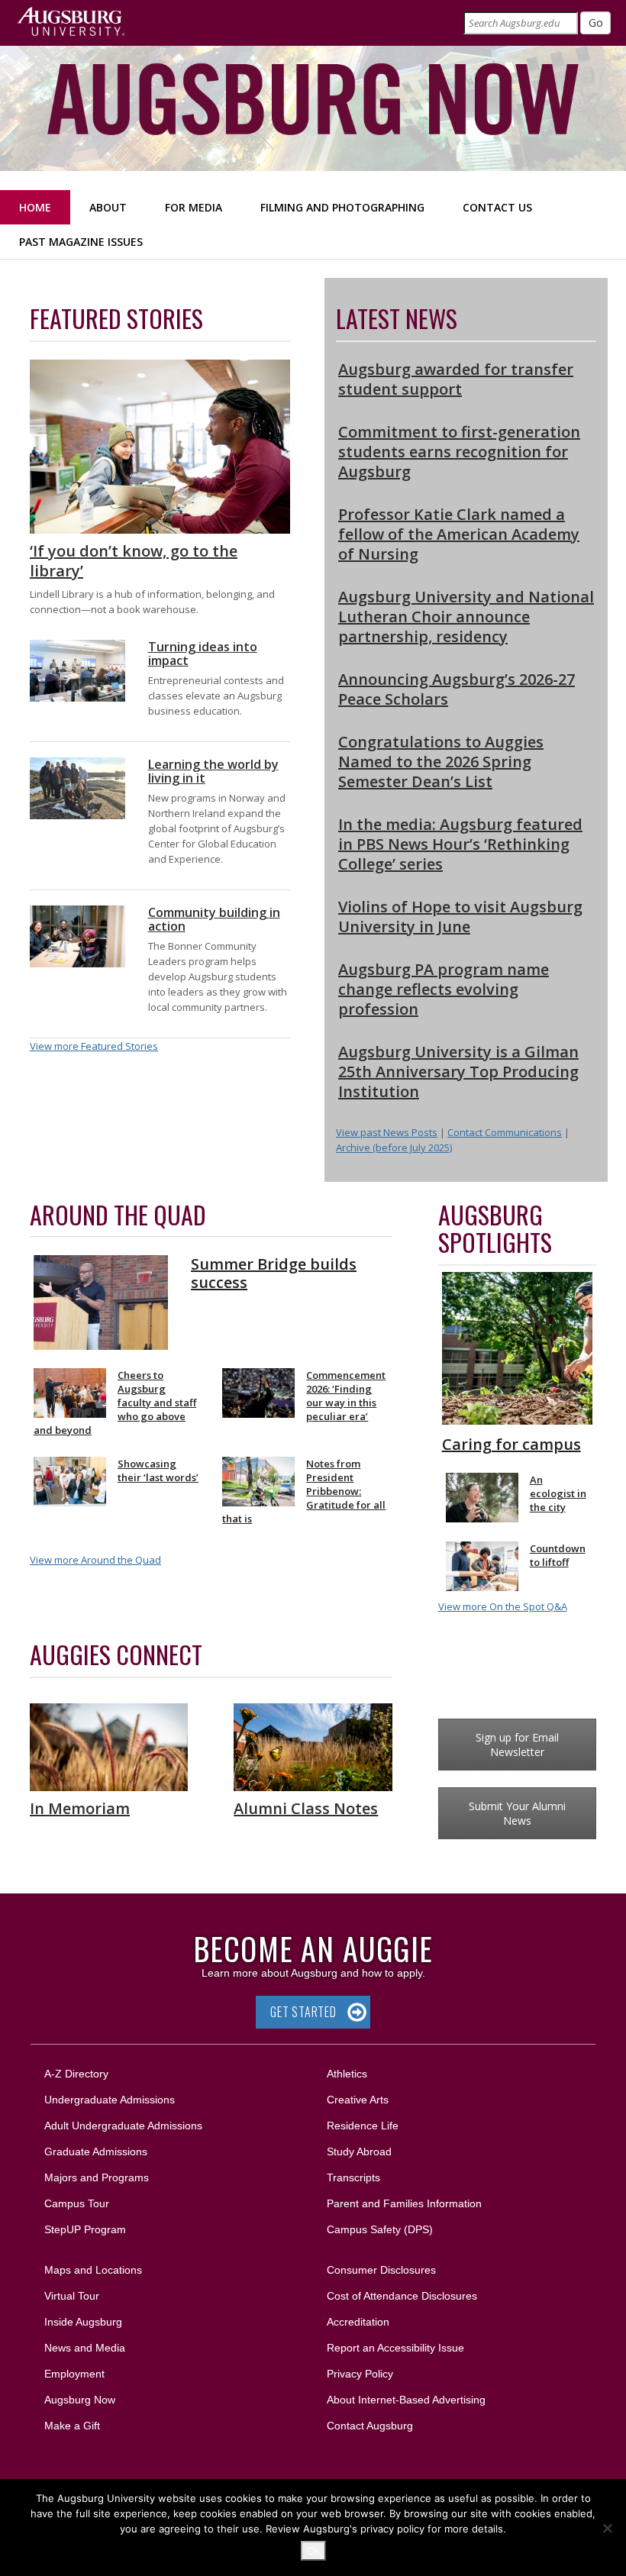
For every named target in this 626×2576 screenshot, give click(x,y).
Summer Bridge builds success (274, 1273)
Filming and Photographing (342, 207)
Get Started (303, 2012)
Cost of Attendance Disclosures (402, 2296)
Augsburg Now (80, 2400)
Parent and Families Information (404, 2203)
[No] (607, 2528)
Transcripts (353, 2177)
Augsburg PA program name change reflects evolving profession (444, 989)
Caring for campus (511, 1444)
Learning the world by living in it (213, 771)
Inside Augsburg (83, 2322)
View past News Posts (387, 1132)
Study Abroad (359, 2152)
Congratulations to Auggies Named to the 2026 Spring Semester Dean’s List (441, 762)
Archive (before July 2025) (394, 1148)
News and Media (85, 2348)
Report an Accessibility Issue (395, 2348)
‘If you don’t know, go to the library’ (134, 561)
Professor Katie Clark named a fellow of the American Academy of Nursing (459, 534)
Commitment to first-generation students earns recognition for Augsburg (459, 452)
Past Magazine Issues (81, 242)
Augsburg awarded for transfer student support (456, 379)
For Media (194, 207)
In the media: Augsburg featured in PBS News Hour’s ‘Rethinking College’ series (460, 844)
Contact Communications (505, 1132)
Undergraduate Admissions (110, 2100)
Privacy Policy (360, 2374)
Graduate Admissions (96, 2152)
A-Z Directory (76, 2074)
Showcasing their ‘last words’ (158, 1470)
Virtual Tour (72, 2296)
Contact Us (497, 207)
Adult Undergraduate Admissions (123, 2126)
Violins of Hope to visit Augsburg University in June (460, 917)
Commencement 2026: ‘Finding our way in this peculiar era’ (346, 1396)
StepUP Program (85, 2229)
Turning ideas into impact (203, 654)
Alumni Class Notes (306, 1808)
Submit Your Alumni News (517, 1813)
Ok (313, 2551)
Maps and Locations (93, 2270)
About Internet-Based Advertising (406, 2400)
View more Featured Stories (94, 1046)
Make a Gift (72, 2426)
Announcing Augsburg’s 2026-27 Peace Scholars (457, 689)
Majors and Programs (96, 2177)
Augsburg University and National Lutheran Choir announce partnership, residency (466, 617)
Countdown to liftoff (558, 1555)
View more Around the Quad (95, 1560)
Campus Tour (77, 2203)
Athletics (347, 2074)
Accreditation (358, 2322)
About (108, 207)
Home (35, 207)
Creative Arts (358, 2100)
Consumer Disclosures (381, 2270)
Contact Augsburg (370, 2426)
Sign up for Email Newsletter (517, 1745)
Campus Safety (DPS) (380, 2229)
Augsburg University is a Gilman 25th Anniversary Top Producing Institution (458, 1072)
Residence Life (363, 2126)
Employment (74, 2374)
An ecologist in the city (558, 1493)
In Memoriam (80, 1808)
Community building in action (214, 919)
